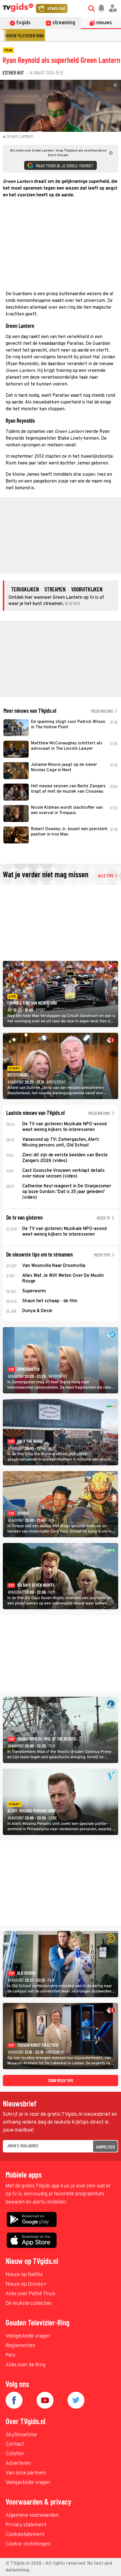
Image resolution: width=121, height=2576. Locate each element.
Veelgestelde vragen (28, 2336)
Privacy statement (26, 2525)
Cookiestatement (25, 2535)
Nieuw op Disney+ (26, 2284)
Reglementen (21, 2346)
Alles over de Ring (26, 2365)
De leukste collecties (29, 2304)
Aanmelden (105, 2147)
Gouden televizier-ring (24, 35)
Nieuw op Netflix (24, 2275)
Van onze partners (26, 2473)
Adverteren (18, 2464)
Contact (15, 2444)
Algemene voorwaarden (32, 2515)
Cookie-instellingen (28, 2544)
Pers (11, 2355)
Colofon (15, 2454)
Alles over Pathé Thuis (31, 2294)
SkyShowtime (21, 2435)
